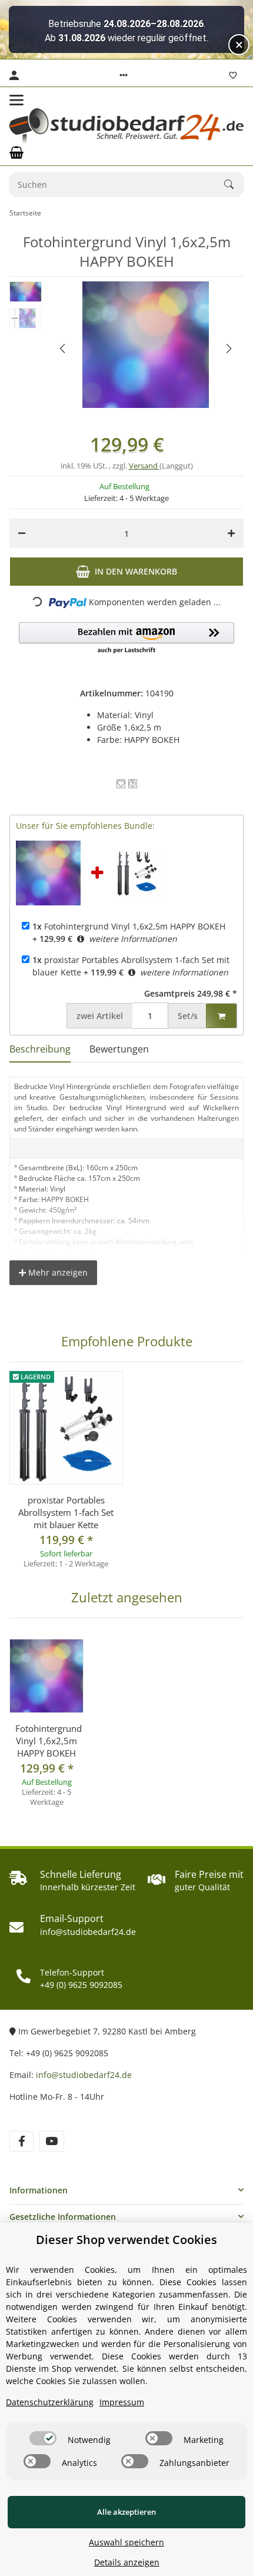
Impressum (122, 2402)
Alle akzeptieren (126, 2512)
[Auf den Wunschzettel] (121, 784)
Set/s (188, 1016)
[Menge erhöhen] (231, 533)
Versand (144, 466)
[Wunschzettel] (233, 75)
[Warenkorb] (16, 152)
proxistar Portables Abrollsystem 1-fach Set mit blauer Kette (66, 1512)
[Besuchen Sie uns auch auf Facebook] (21, 2141)
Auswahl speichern (126, 2542)
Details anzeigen (127, 2562)
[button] (124, 75)
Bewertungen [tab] (119, 1049)
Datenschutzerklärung (50, 2402)
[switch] (43, 2438)
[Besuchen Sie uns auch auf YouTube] (51, 2141)
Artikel (100, 1016)
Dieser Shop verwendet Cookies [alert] (126, 2240)
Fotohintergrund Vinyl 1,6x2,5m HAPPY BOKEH (129, 926)
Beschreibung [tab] (40, 1049)
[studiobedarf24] (126, 126)
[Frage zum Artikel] (133, 784)
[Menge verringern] (22, 533)
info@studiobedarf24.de (84, 2075)
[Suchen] (234, 184)
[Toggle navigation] (16, 100)
